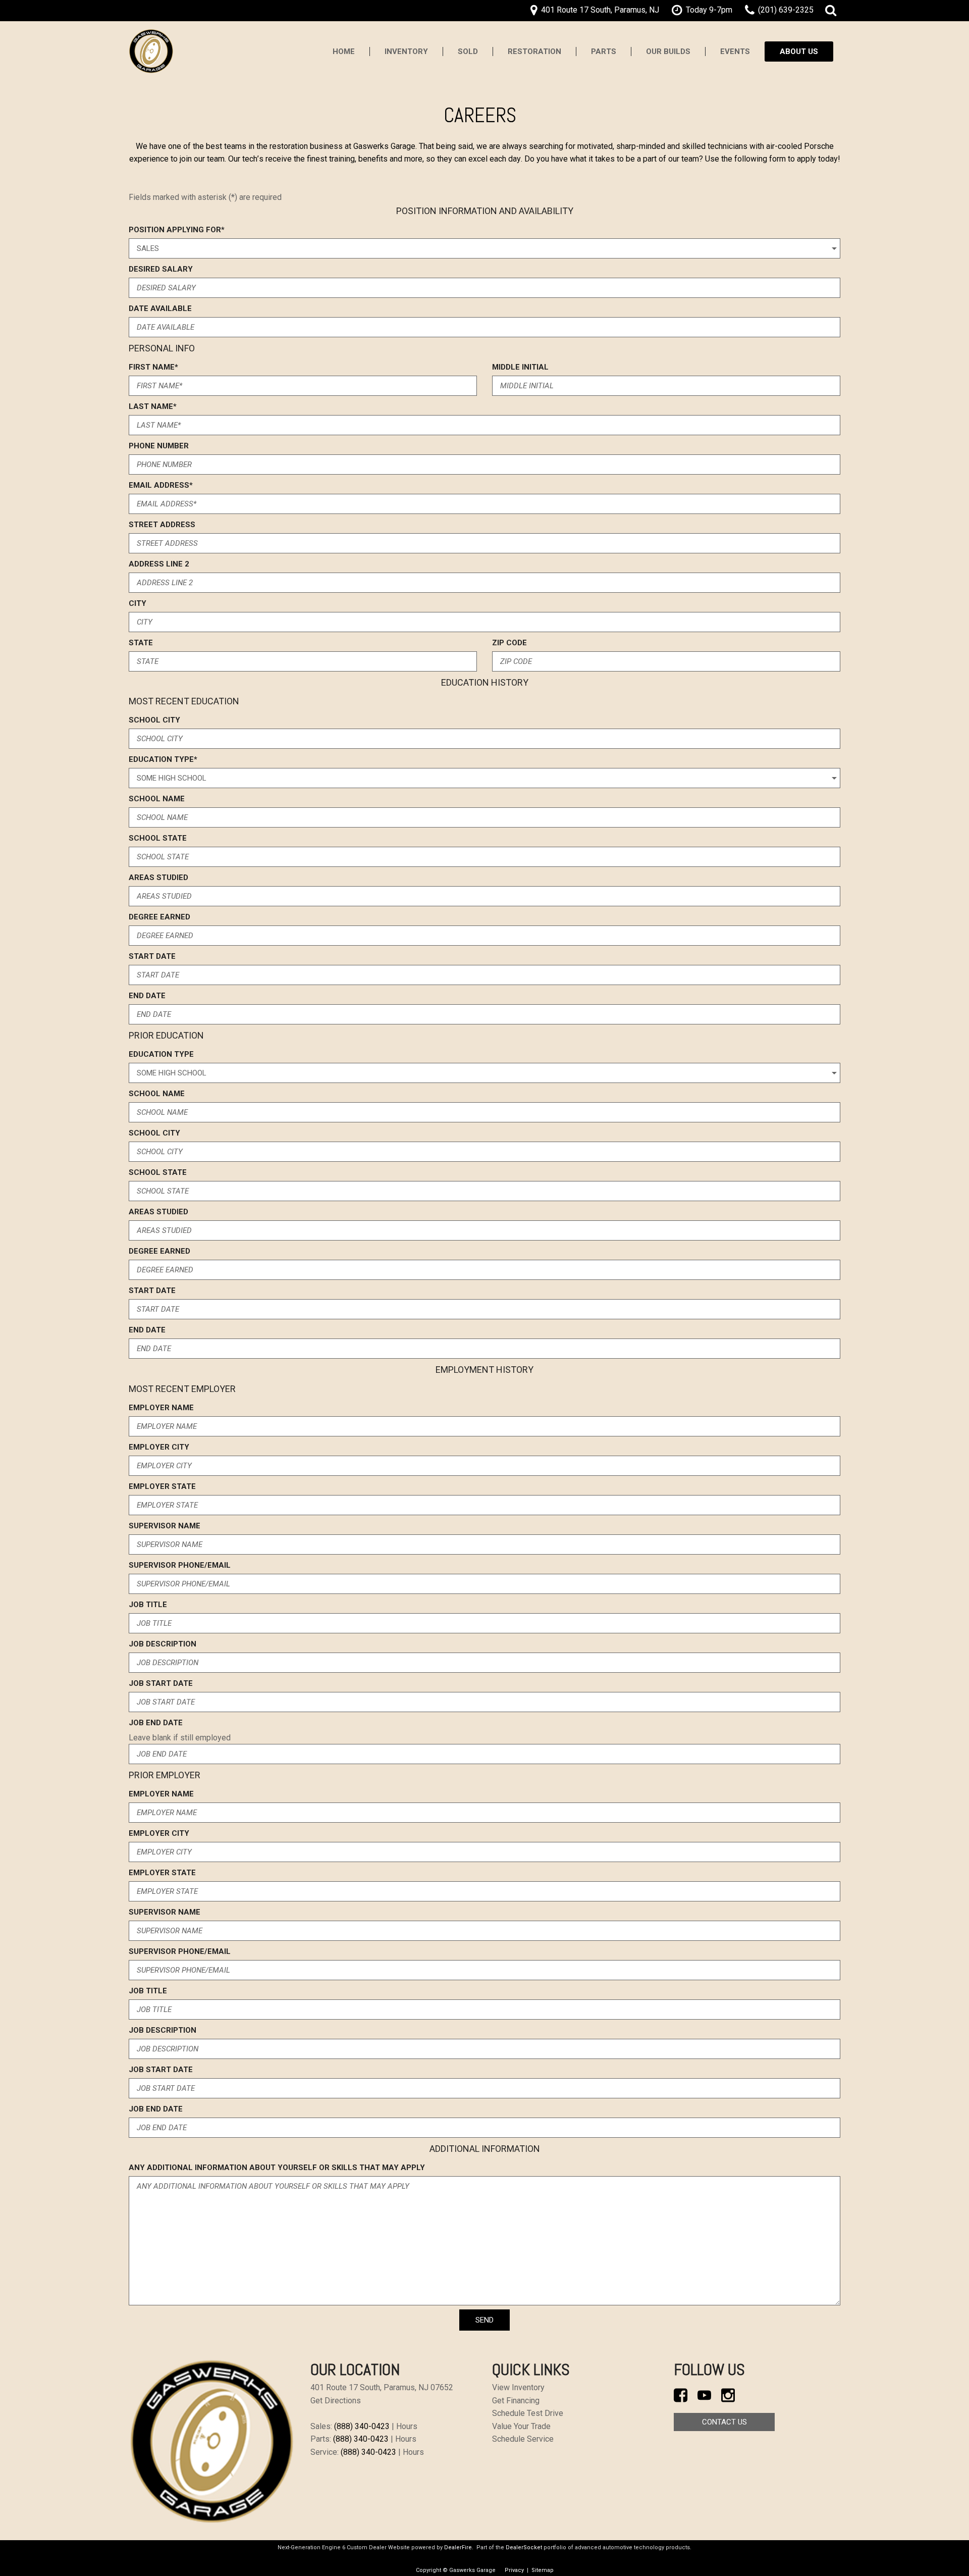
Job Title (148, 1605)
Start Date (152, 956)
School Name (157, 799)
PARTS (604, 51)
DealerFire (458, 2547)
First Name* (153, 367)
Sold (468, 51)
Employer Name (161, 1408)
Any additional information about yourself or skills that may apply (277, 2168)
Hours (407, 2426)
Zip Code (509, 643)
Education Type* (163, 759)
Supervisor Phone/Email (180, 1565)
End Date (147, 996)
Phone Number (159, 446)
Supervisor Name (165, 1526)
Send (484, 2320)
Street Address (162, 525)
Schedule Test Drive (528, 2413)
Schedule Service (523, 2439)
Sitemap (543, 2570)
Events (735, 51)
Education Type (161, 1054)
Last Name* (153, 406)
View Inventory (518, 2387)
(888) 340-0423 (362, 2426)
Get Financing (516, 2401)
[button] (831, 11)
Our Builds (668, 51)
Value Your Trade (521, 2426)
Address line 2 (159, 564)
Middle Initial (520, 367)
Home (344, 51)
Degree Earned (159, 917)
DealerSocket (524, 2547)
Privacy (514, 2570)
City (138, 603)
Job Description (163, 1644)
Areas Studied (158, 878)
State (141, 643)
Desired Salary (161, 269)
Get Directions (336, 2401)
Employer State (162, 1486)
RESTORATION (534, 51)
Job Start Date (161, 1683)
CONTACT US (724, 2422)
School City (154, 720)
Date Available (160, 308)
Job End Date (156, 1723)
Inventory (406, 51)
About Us (799, 51)
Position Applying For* (177, 230)
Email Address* (161, 485)
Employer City (159, 1447)
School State (158, 838)
